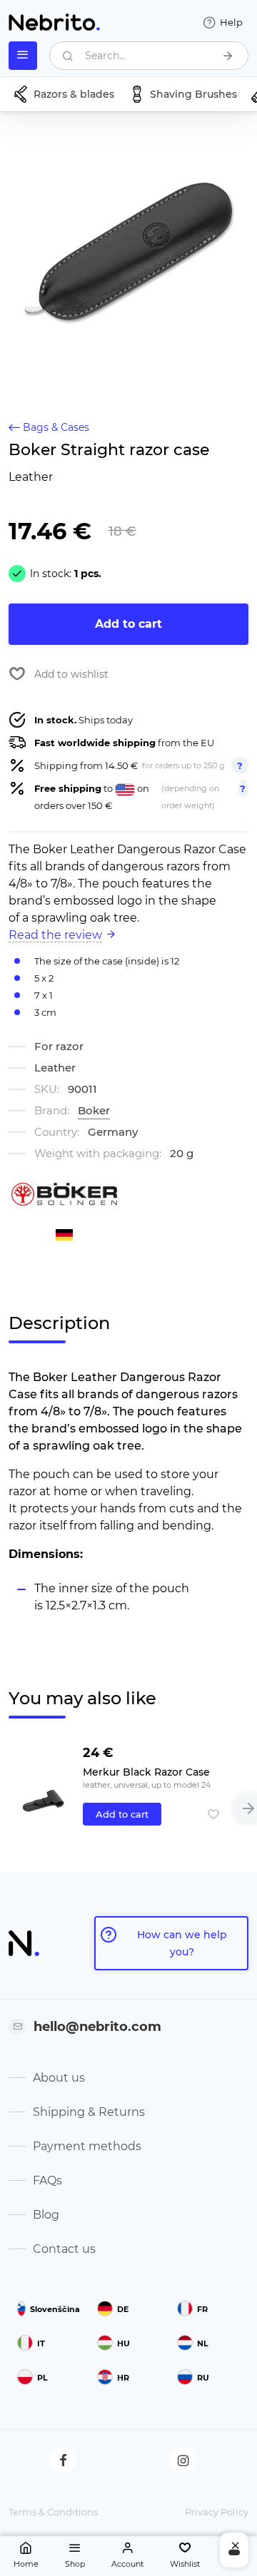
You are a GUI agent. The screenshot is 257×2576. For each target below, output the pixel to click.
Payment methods (87, 2146)
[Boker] (64, 1194)
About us (59, 2078)
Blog (46, 2215)
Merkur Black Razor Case (146, 1772)
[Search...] (228, 56)
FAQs (47, 2180)
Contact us (64, 2249)
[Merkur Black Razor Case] (43, 1789)
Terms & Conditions (53, 2512)
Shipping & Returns (89, 2112)
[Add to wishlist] (213, 1814)
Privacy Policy (217, 2512)
